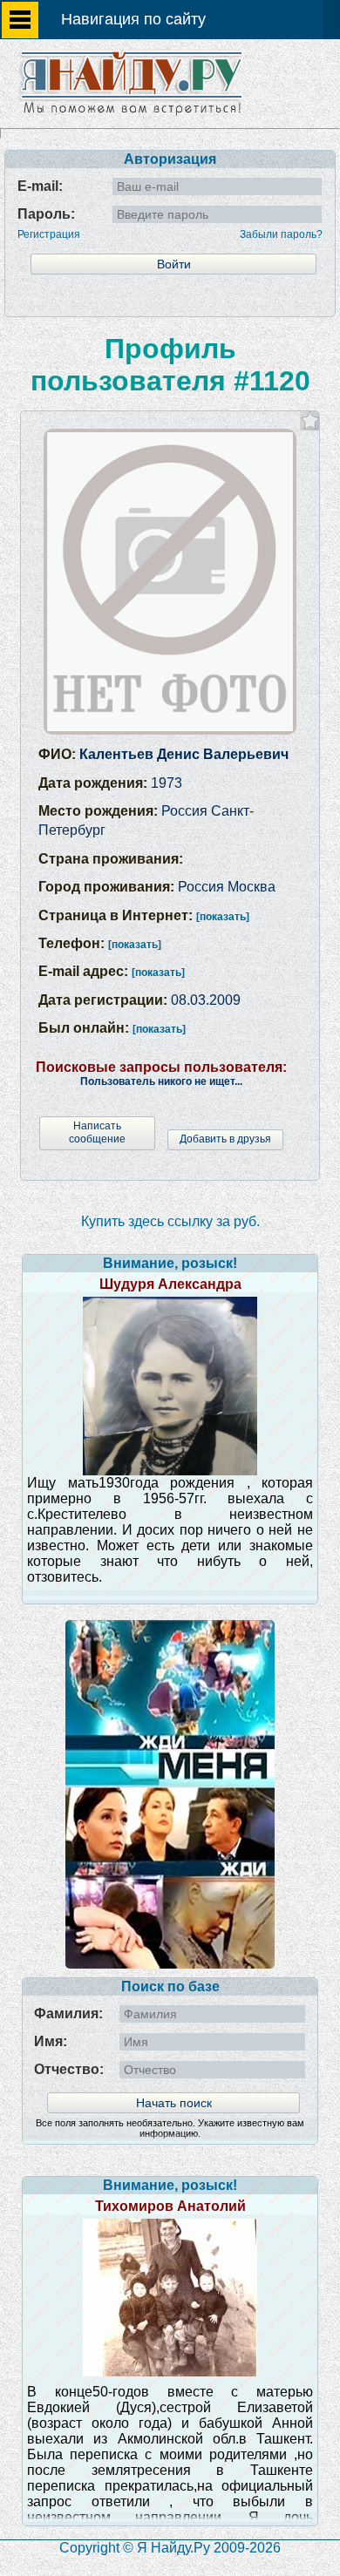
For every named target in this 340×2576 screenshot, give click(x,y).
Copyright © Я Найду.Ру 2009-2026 (170, 2548)
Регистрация (49, 234)
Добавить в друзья (225, 1139)
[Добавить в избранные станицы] (310, 420)
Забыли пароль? (281, 234)
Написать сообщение (97, 1132)
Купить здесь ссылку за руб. (170, 1221)
